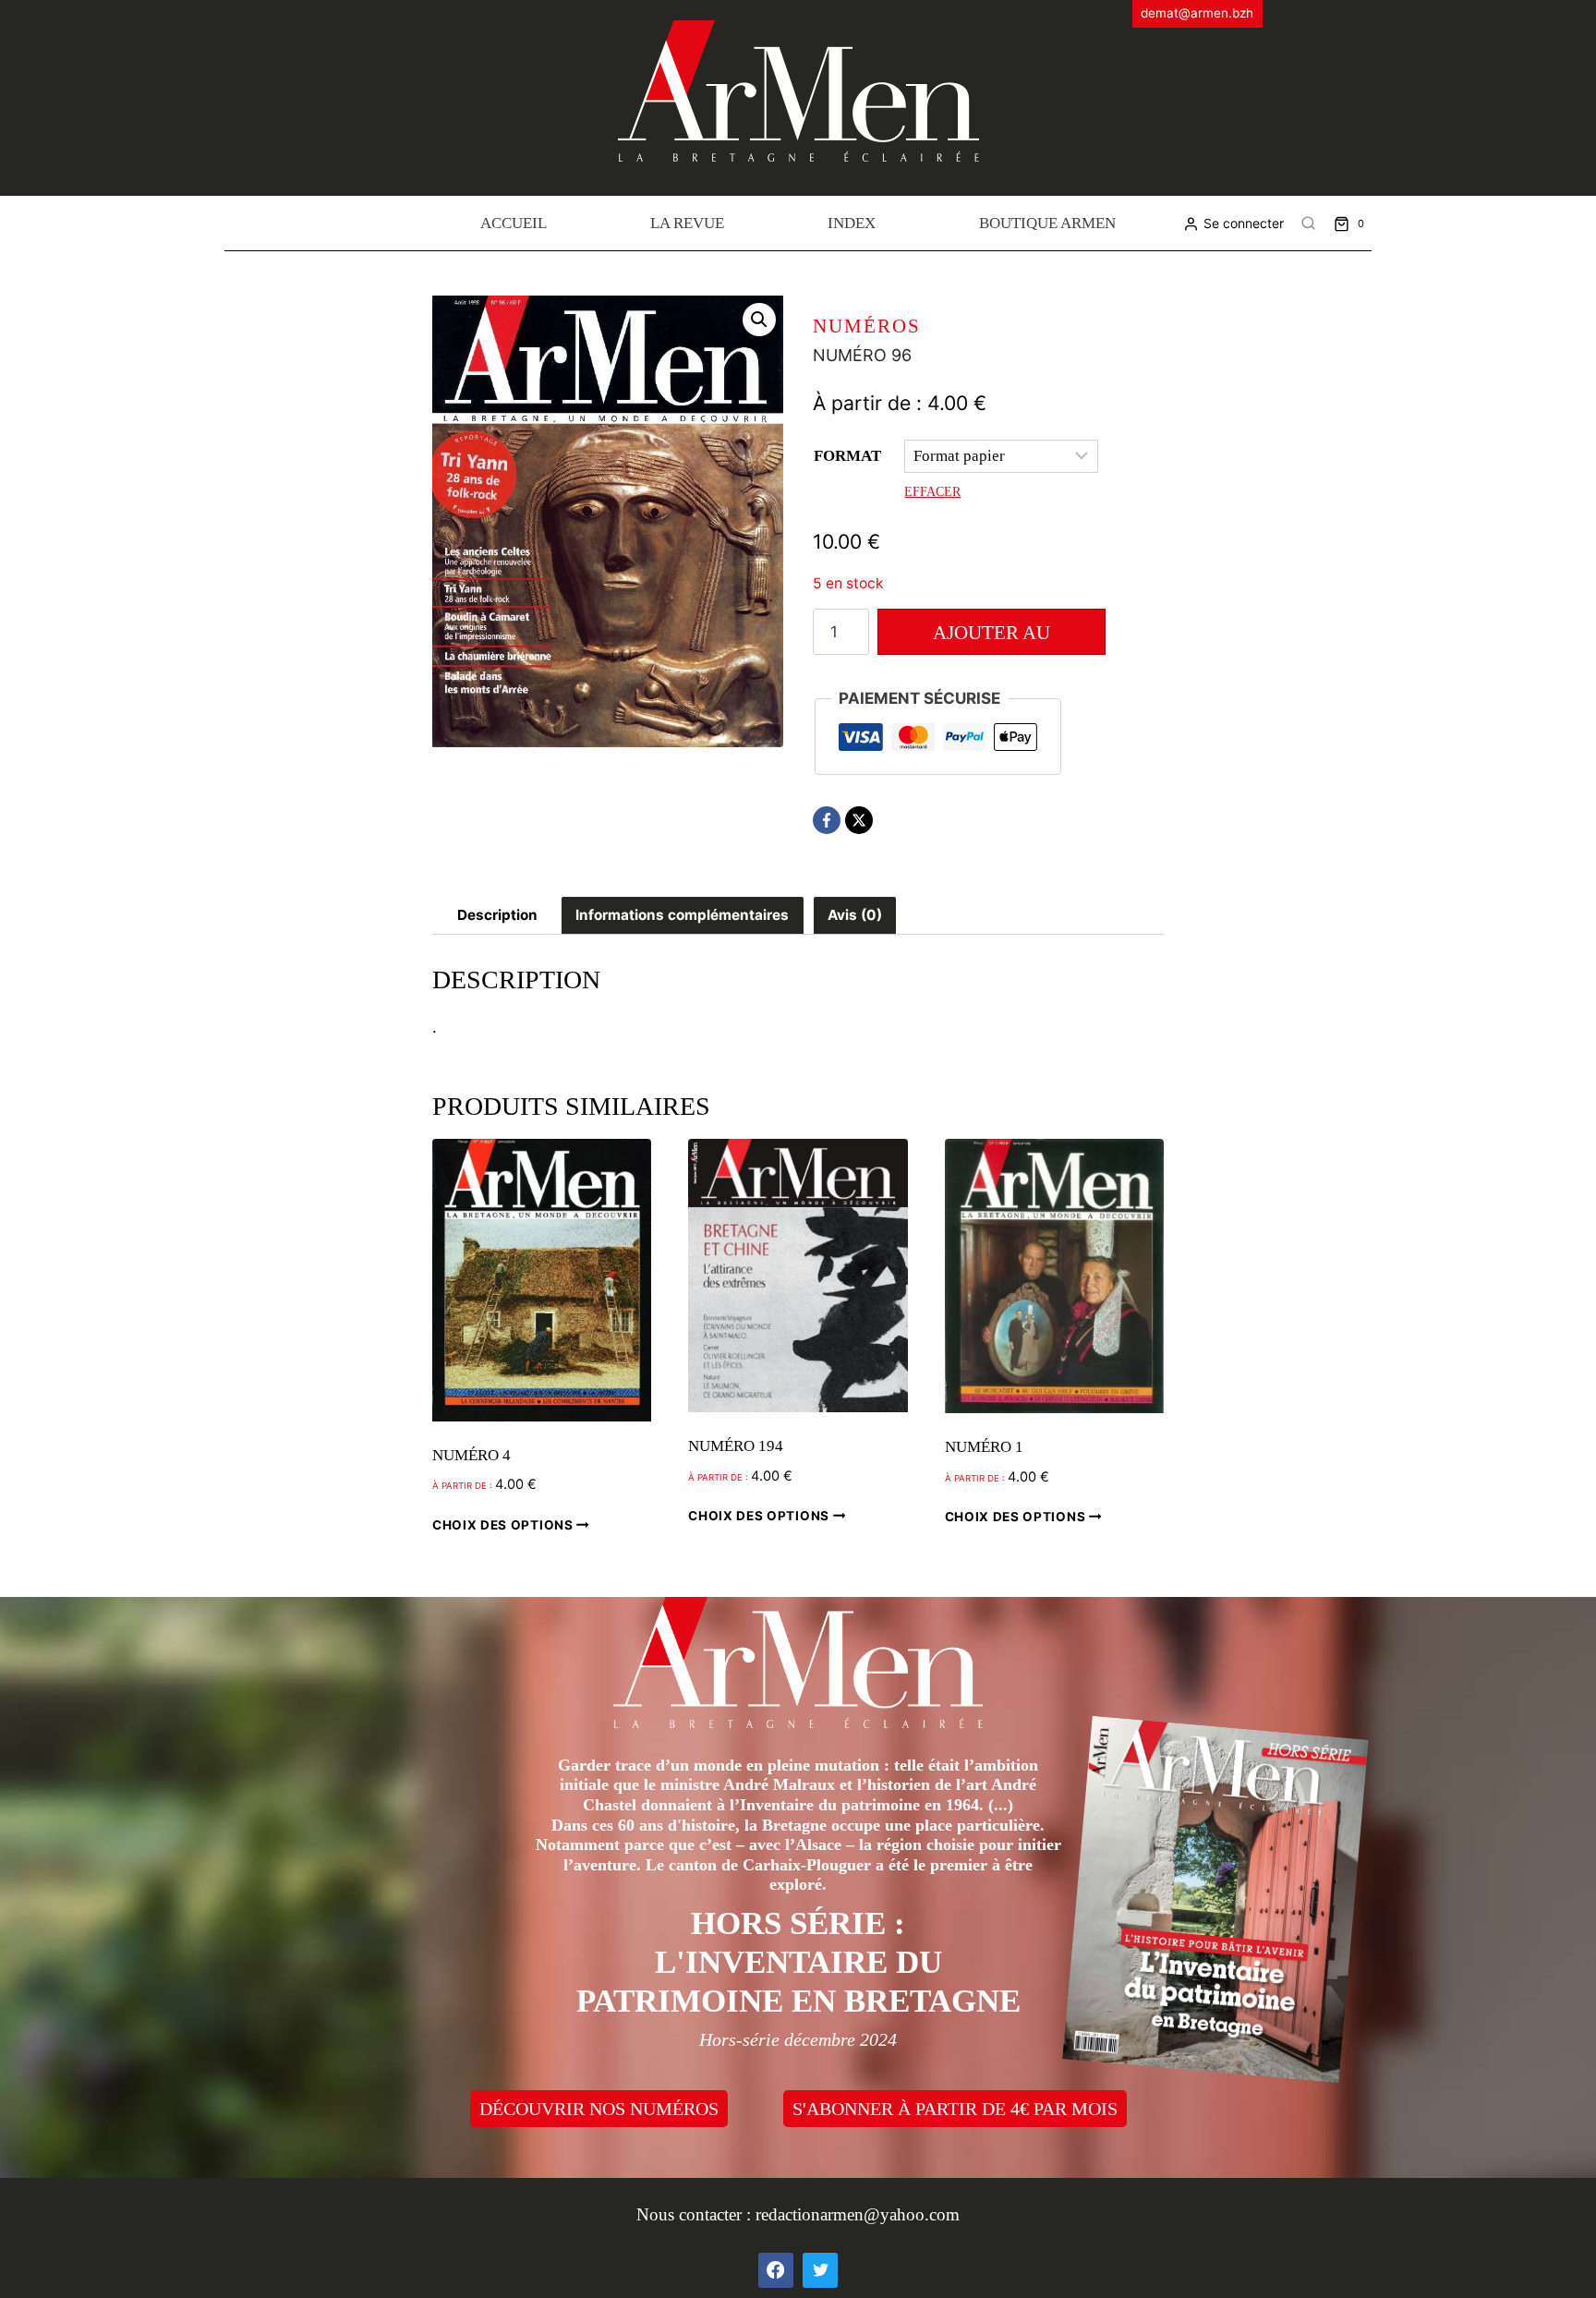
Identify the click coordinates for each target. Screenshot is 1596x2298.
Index (852, 223)
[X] (859, 820)
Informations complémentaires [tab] (682, 915)
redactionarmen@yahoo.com (858, 2214)
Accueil (514, 223)
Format (847, 456)
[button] (759, 320)
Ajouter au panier (991, 638)
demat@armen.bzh (1197, 13)
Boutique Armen (1047, 223)
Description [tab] (497, 915)
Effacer (932, 491)
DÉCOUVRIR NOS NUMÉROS (599, 2109)
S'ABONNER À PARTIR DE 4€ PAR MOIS (955, 2109)
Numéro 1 (984, 1447)
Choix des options (504, 1525)
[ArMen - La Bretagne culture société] (798, 91)
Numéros (867, 326)
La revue (687, 223)
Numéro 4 (472, 1455)
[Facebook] (827, 820)
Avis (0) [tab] (855, 915)
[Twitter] (820, 2270)
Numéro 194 (736, 1446)
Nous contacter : (696, 2214)
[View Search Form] (1309, 224)
